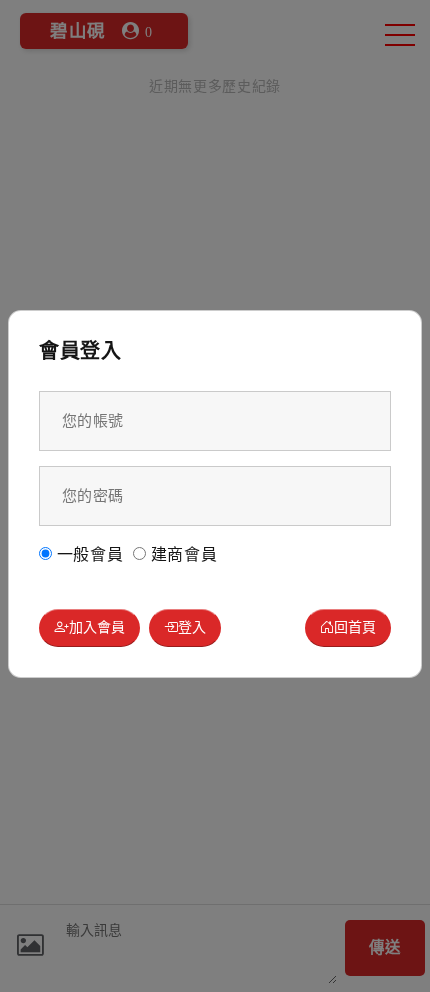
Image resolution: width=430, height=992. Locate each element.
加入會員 (97, 626)
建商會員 (182, 554)
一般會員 (88, 554)
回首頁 (355, 626)
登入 (192, 626)
